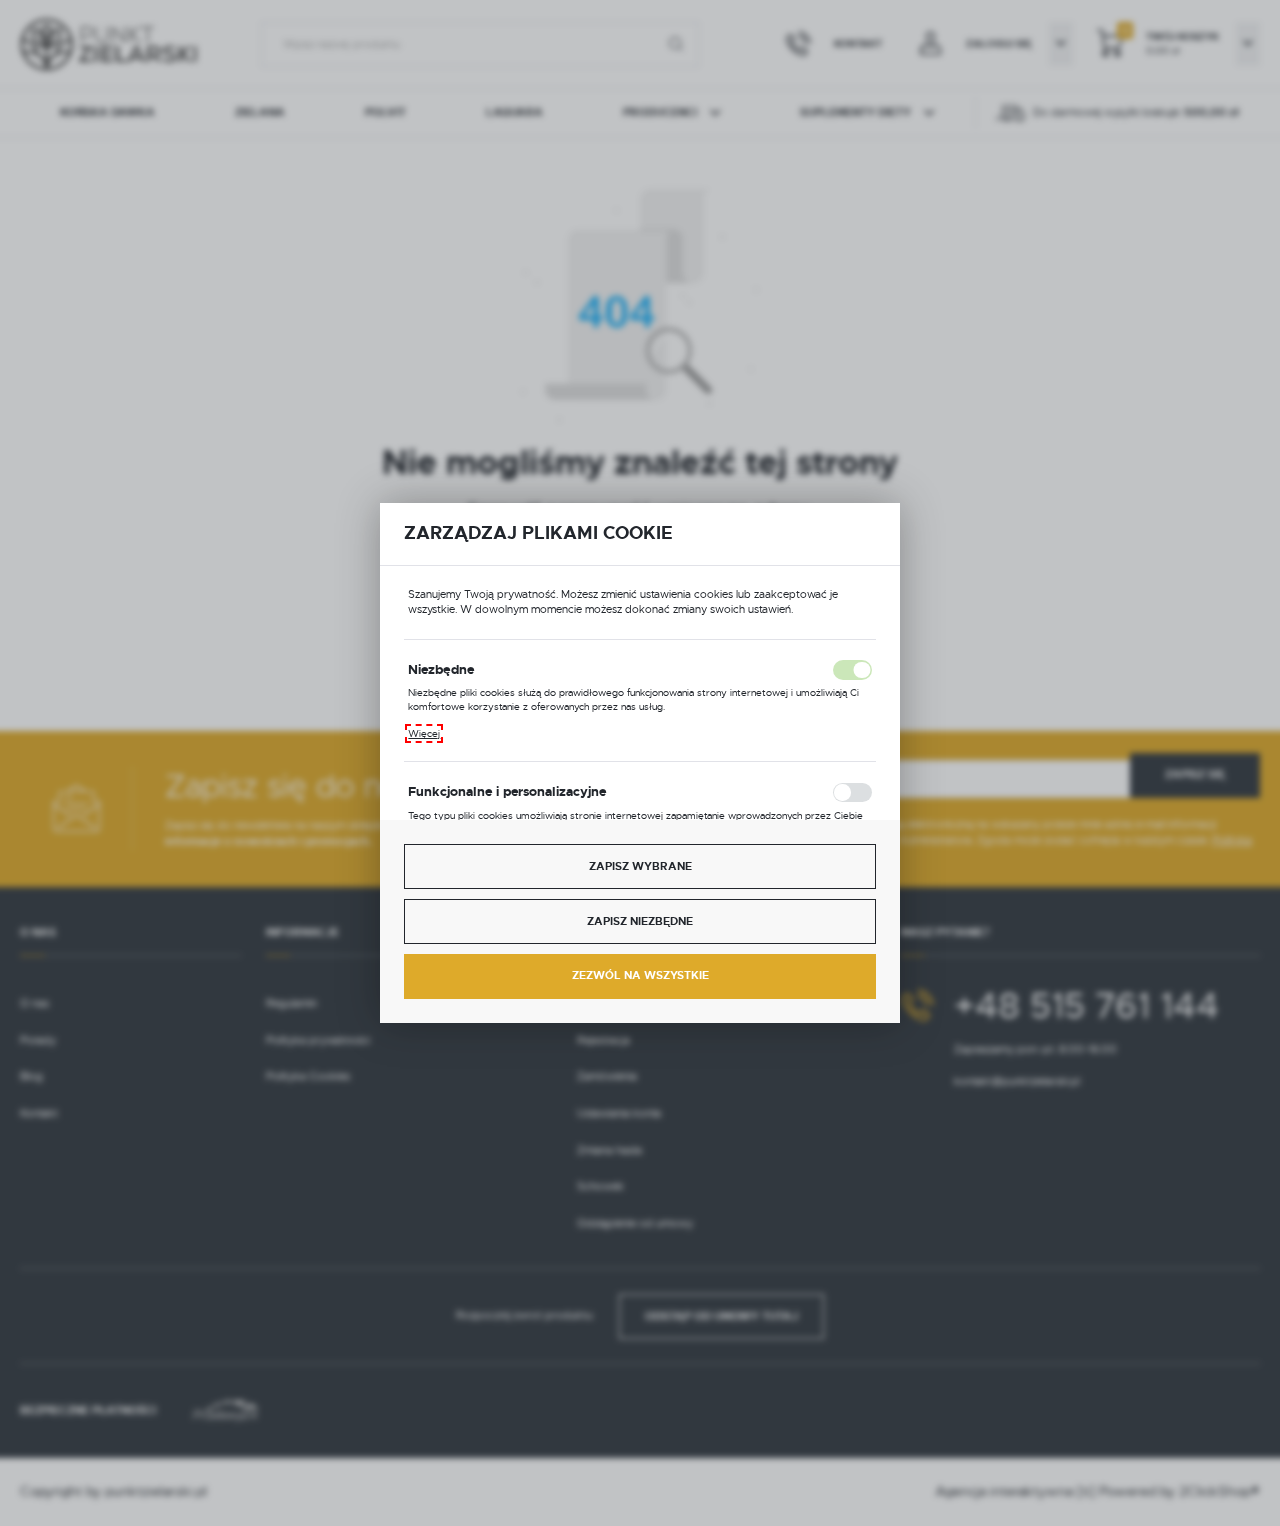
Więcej (424, 733)
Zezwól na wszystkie (640, 975)
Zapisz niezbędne (640, 921)
